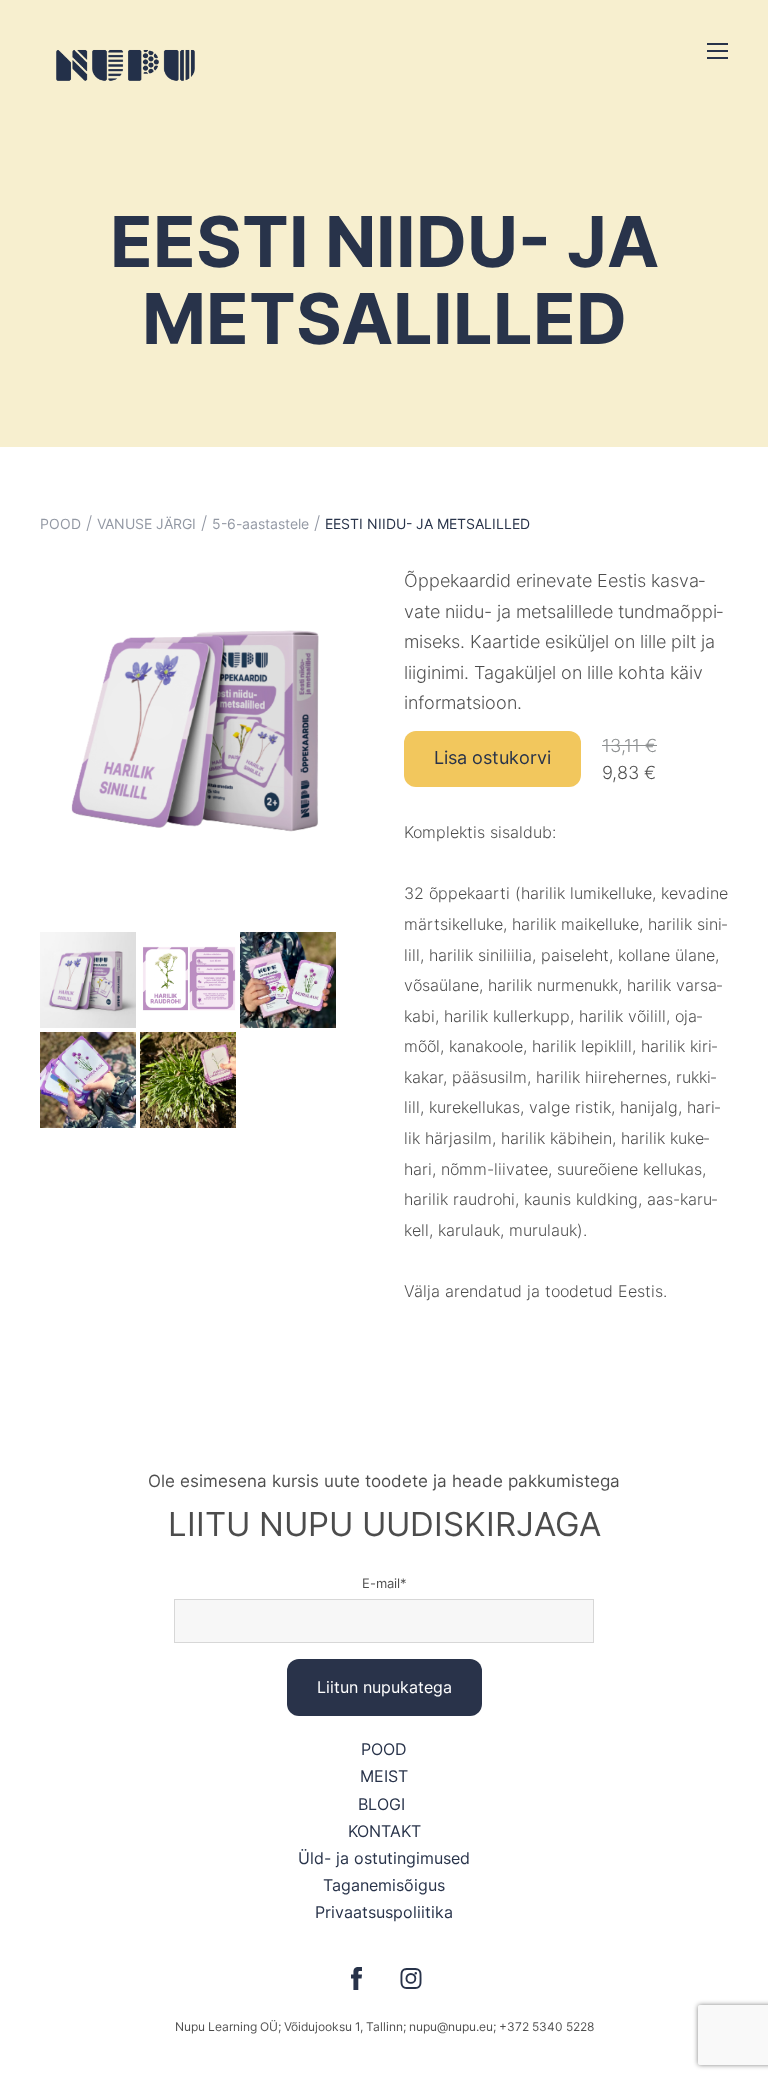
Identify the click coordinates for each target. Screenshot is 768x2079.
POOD (60, 523)
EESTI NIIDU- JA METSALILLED (427, 523)
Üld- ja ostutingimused (384, 1858)
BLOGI (384, 1804)
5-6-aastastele (260, 523)
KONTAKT (384, 1831)
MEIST (384, 1776)
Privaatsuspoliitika (384, 1912)
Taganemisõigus (384, 1885)
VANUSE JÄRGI (146, 523)
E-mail (381, 1583)
